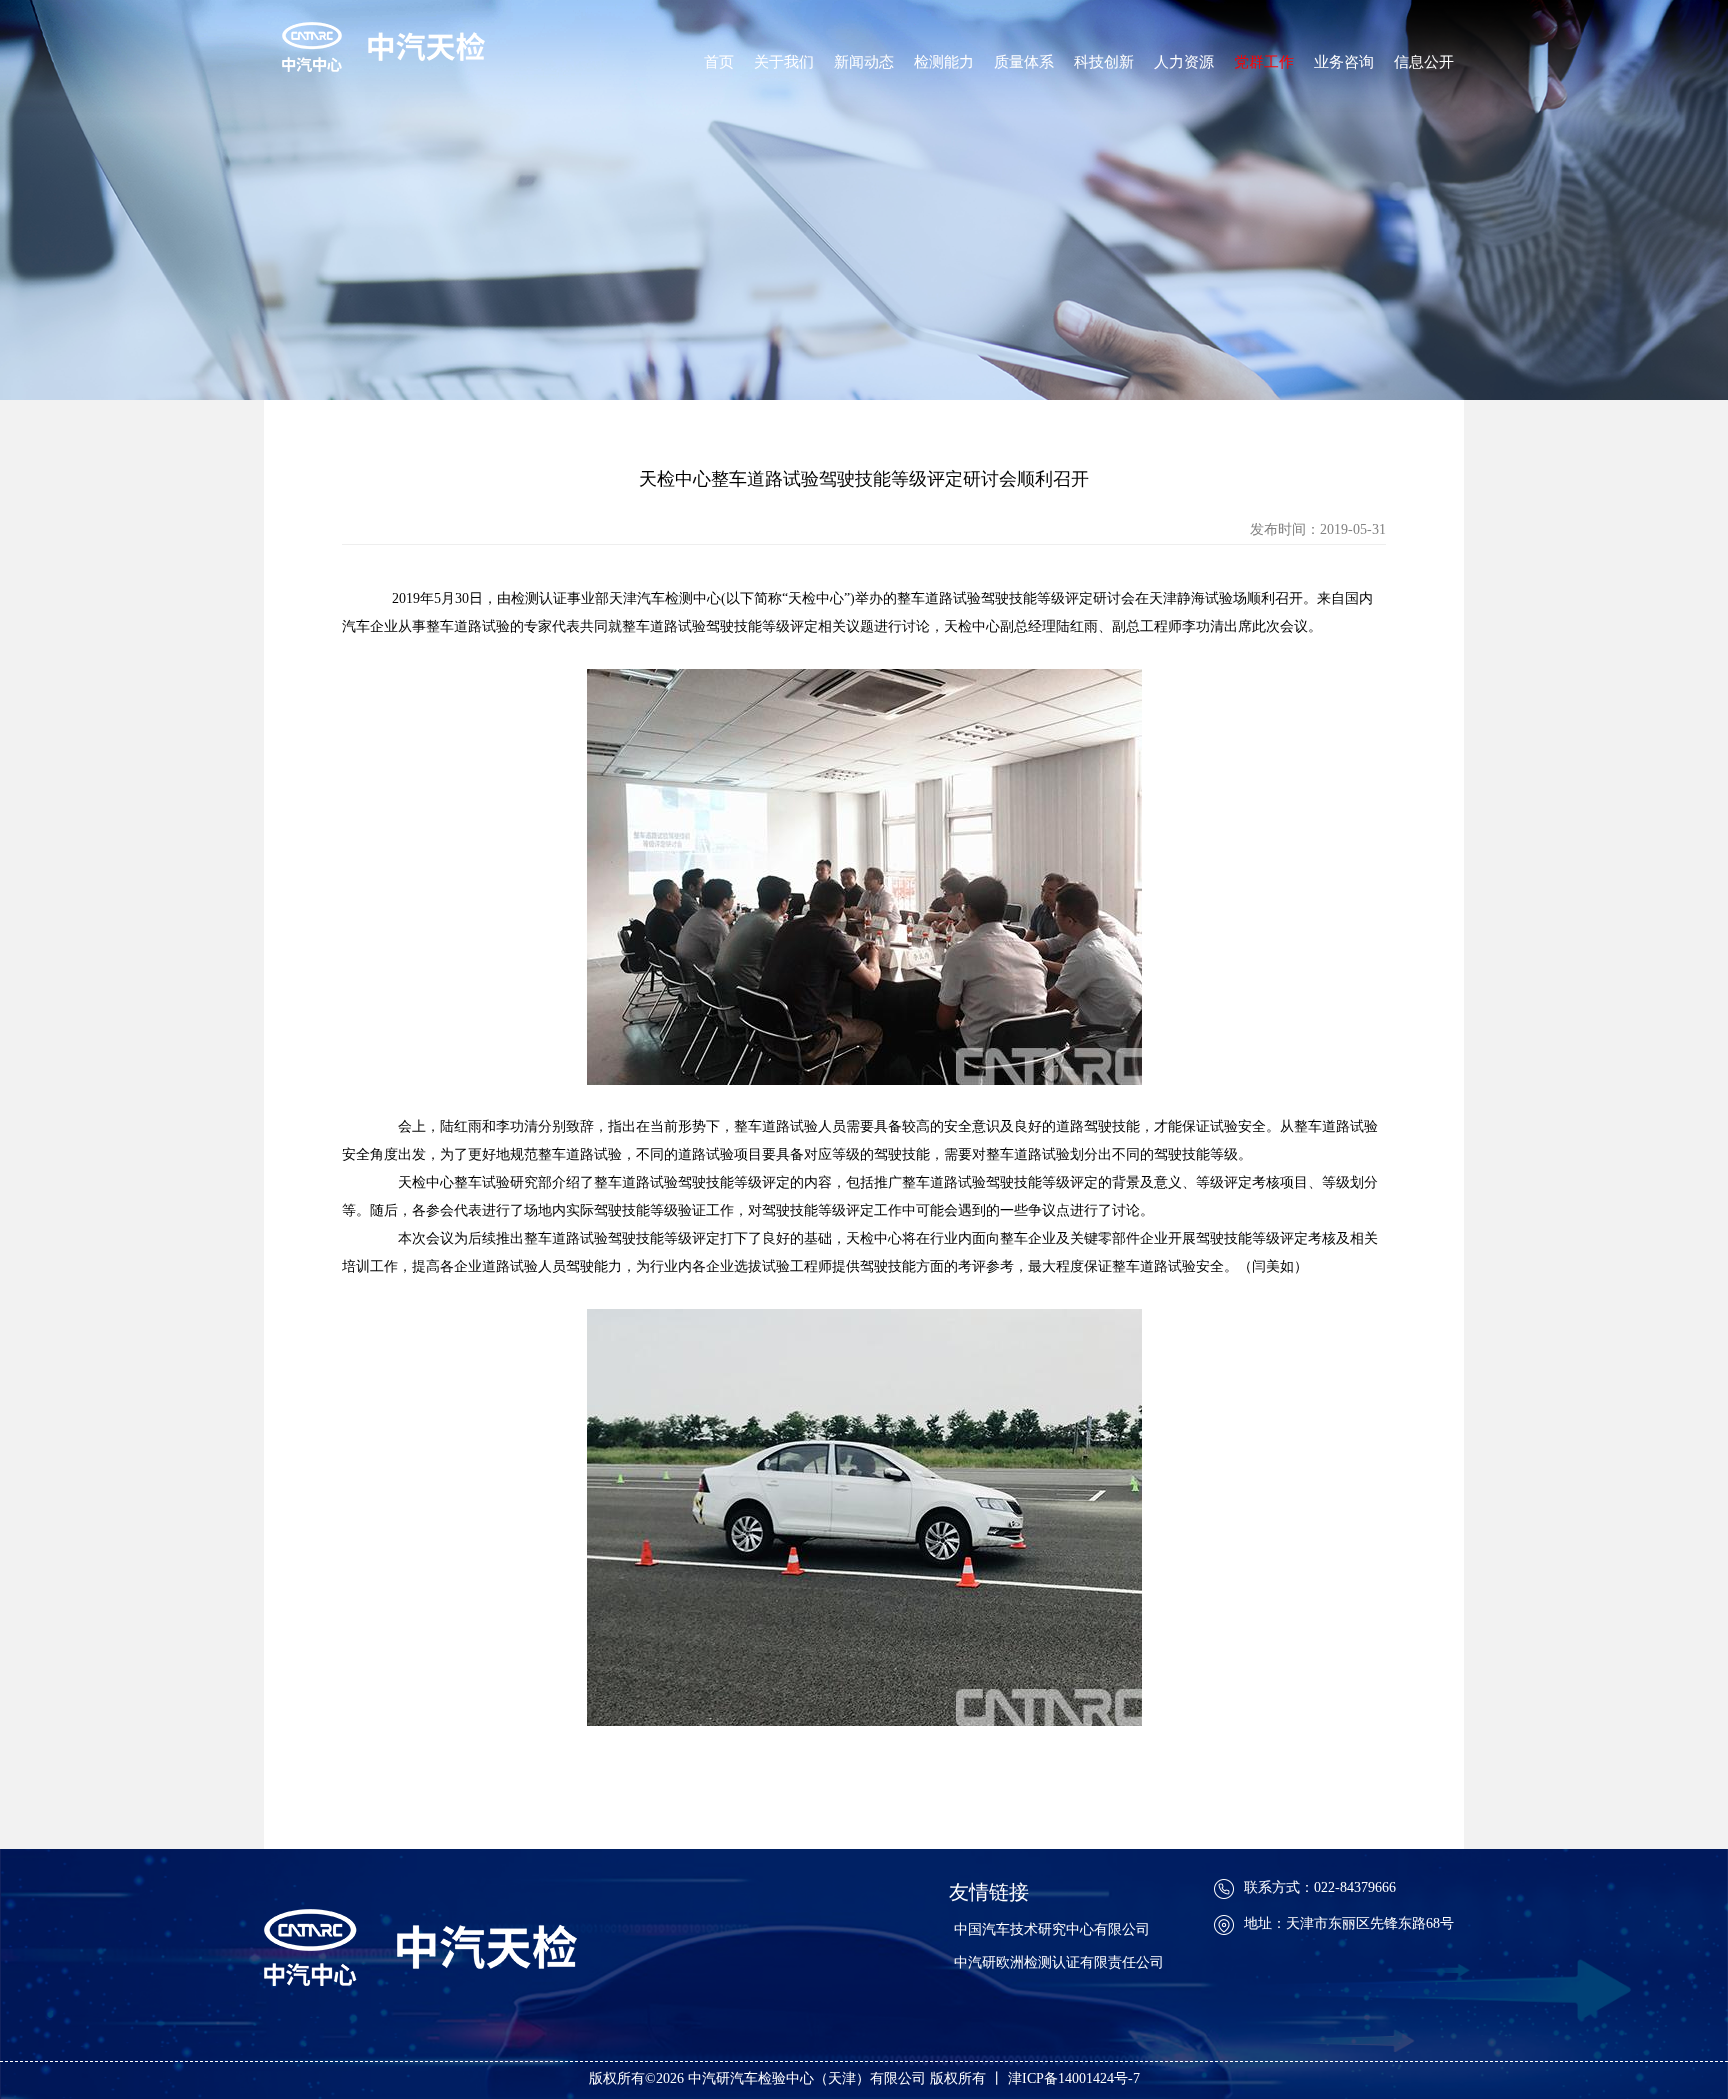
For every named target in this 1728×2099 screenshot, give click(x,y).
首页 (719, 62)
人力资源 (1184, 62)
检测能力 (944, 62)
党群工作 (1264, 62)
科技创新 (1104, 62)
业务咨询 (1344, 62)
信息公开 (1424, 62)
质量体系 (1024, 62)
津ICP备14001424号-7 (1074, 2078)
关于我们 (784, 62)
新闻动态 (864, 62)
